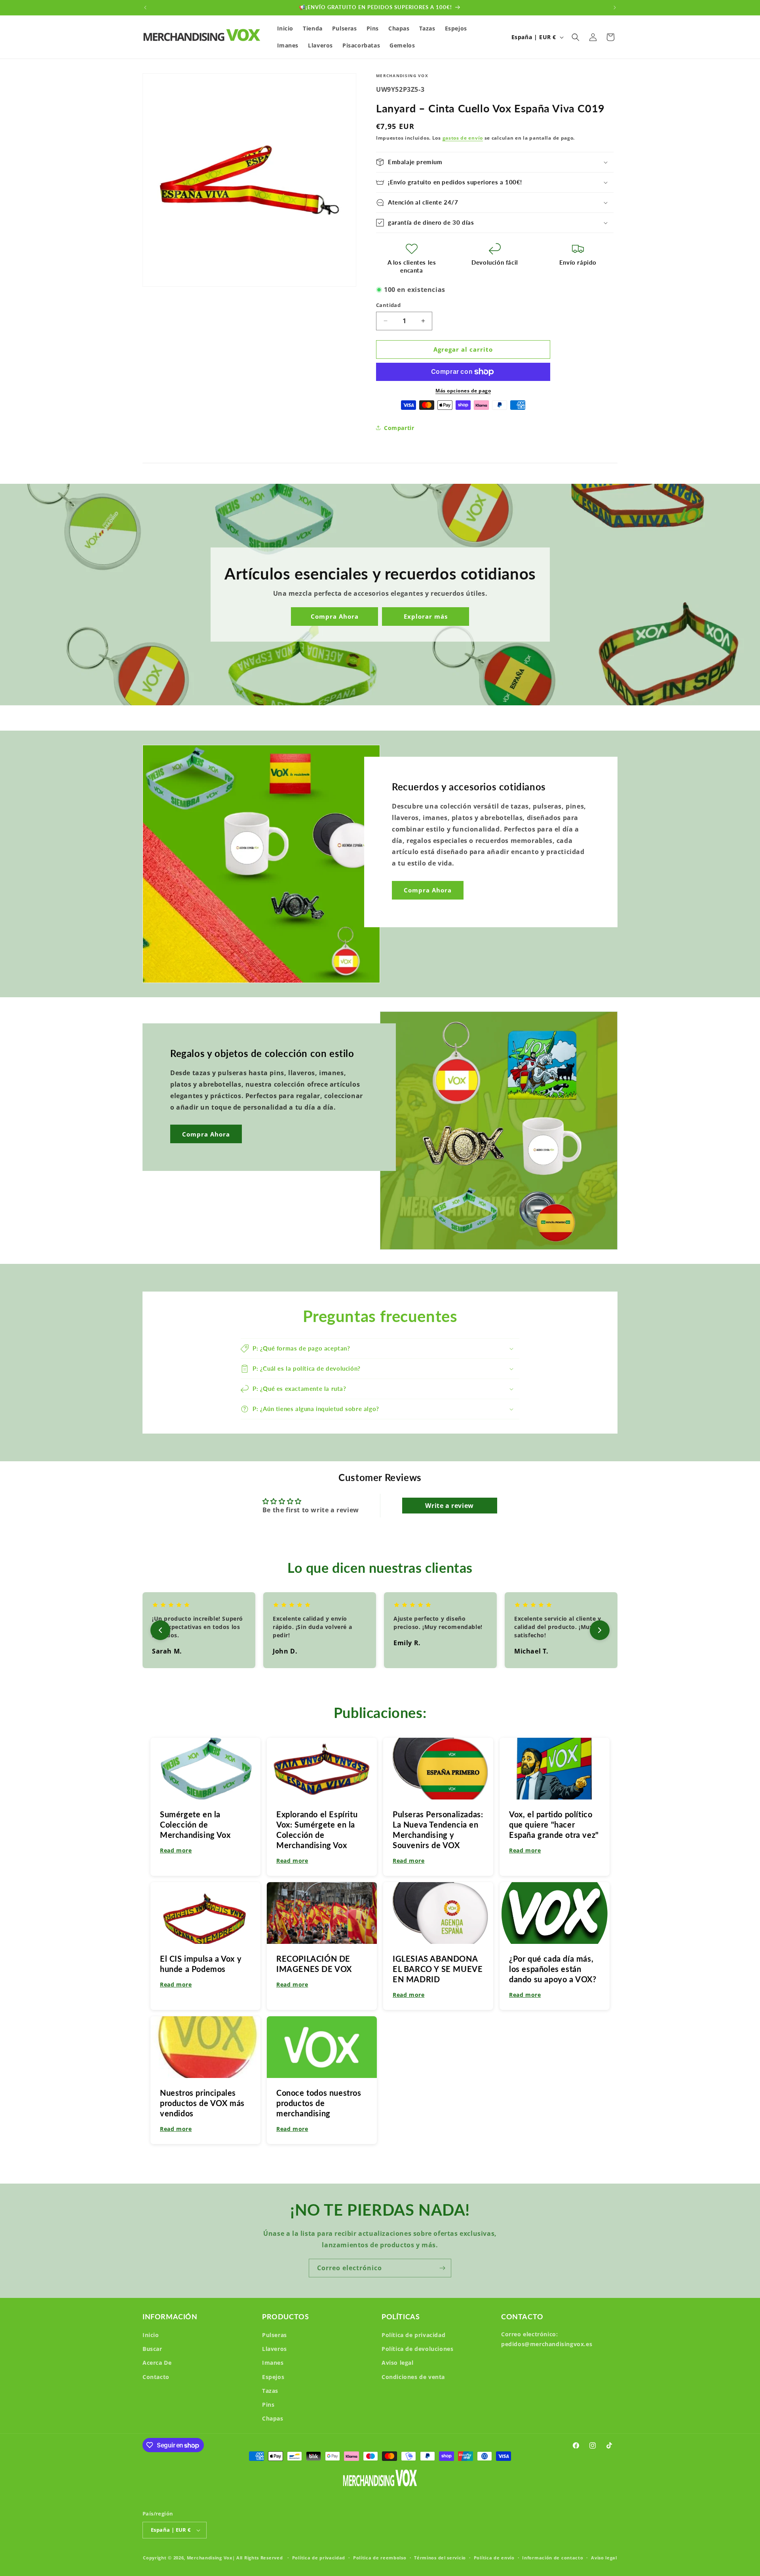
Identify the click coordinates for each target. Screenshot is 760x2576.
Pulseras (275, 2335)
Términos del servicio (440, 2558)
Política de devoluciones (417, 2349)
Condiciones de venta (413, 2377)
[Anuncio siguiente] (615, 8)
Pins (268, 2405)
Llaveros (275, 2349)
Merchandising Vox (210, 2558)
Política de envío (494, 2558)
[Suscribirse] (442, 2268)
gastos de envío (463, 138)
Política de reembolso (380, 2558)
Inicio (151, 2335)
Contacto (156, 2377)
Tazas (270, 2391)
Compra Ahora (335, 617)
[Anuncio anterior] (145, 8)
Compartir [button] (399, 428)
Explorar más (426, 617)
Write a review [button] (449, 1506)
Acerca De (157, 2363)
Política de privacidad (413, 2335)
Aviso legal (398, 2363)
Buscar (152, 2349)
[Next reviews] (600, 1630)
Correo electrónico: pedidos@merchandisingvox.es (547, 2339)
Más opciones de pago (463, 391)
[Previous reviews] (160, 1630)
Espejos (273, 2377)
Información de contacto (553, 2558)
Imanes (273, 2363)
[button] (576, 37)
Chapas (273, 2418)
